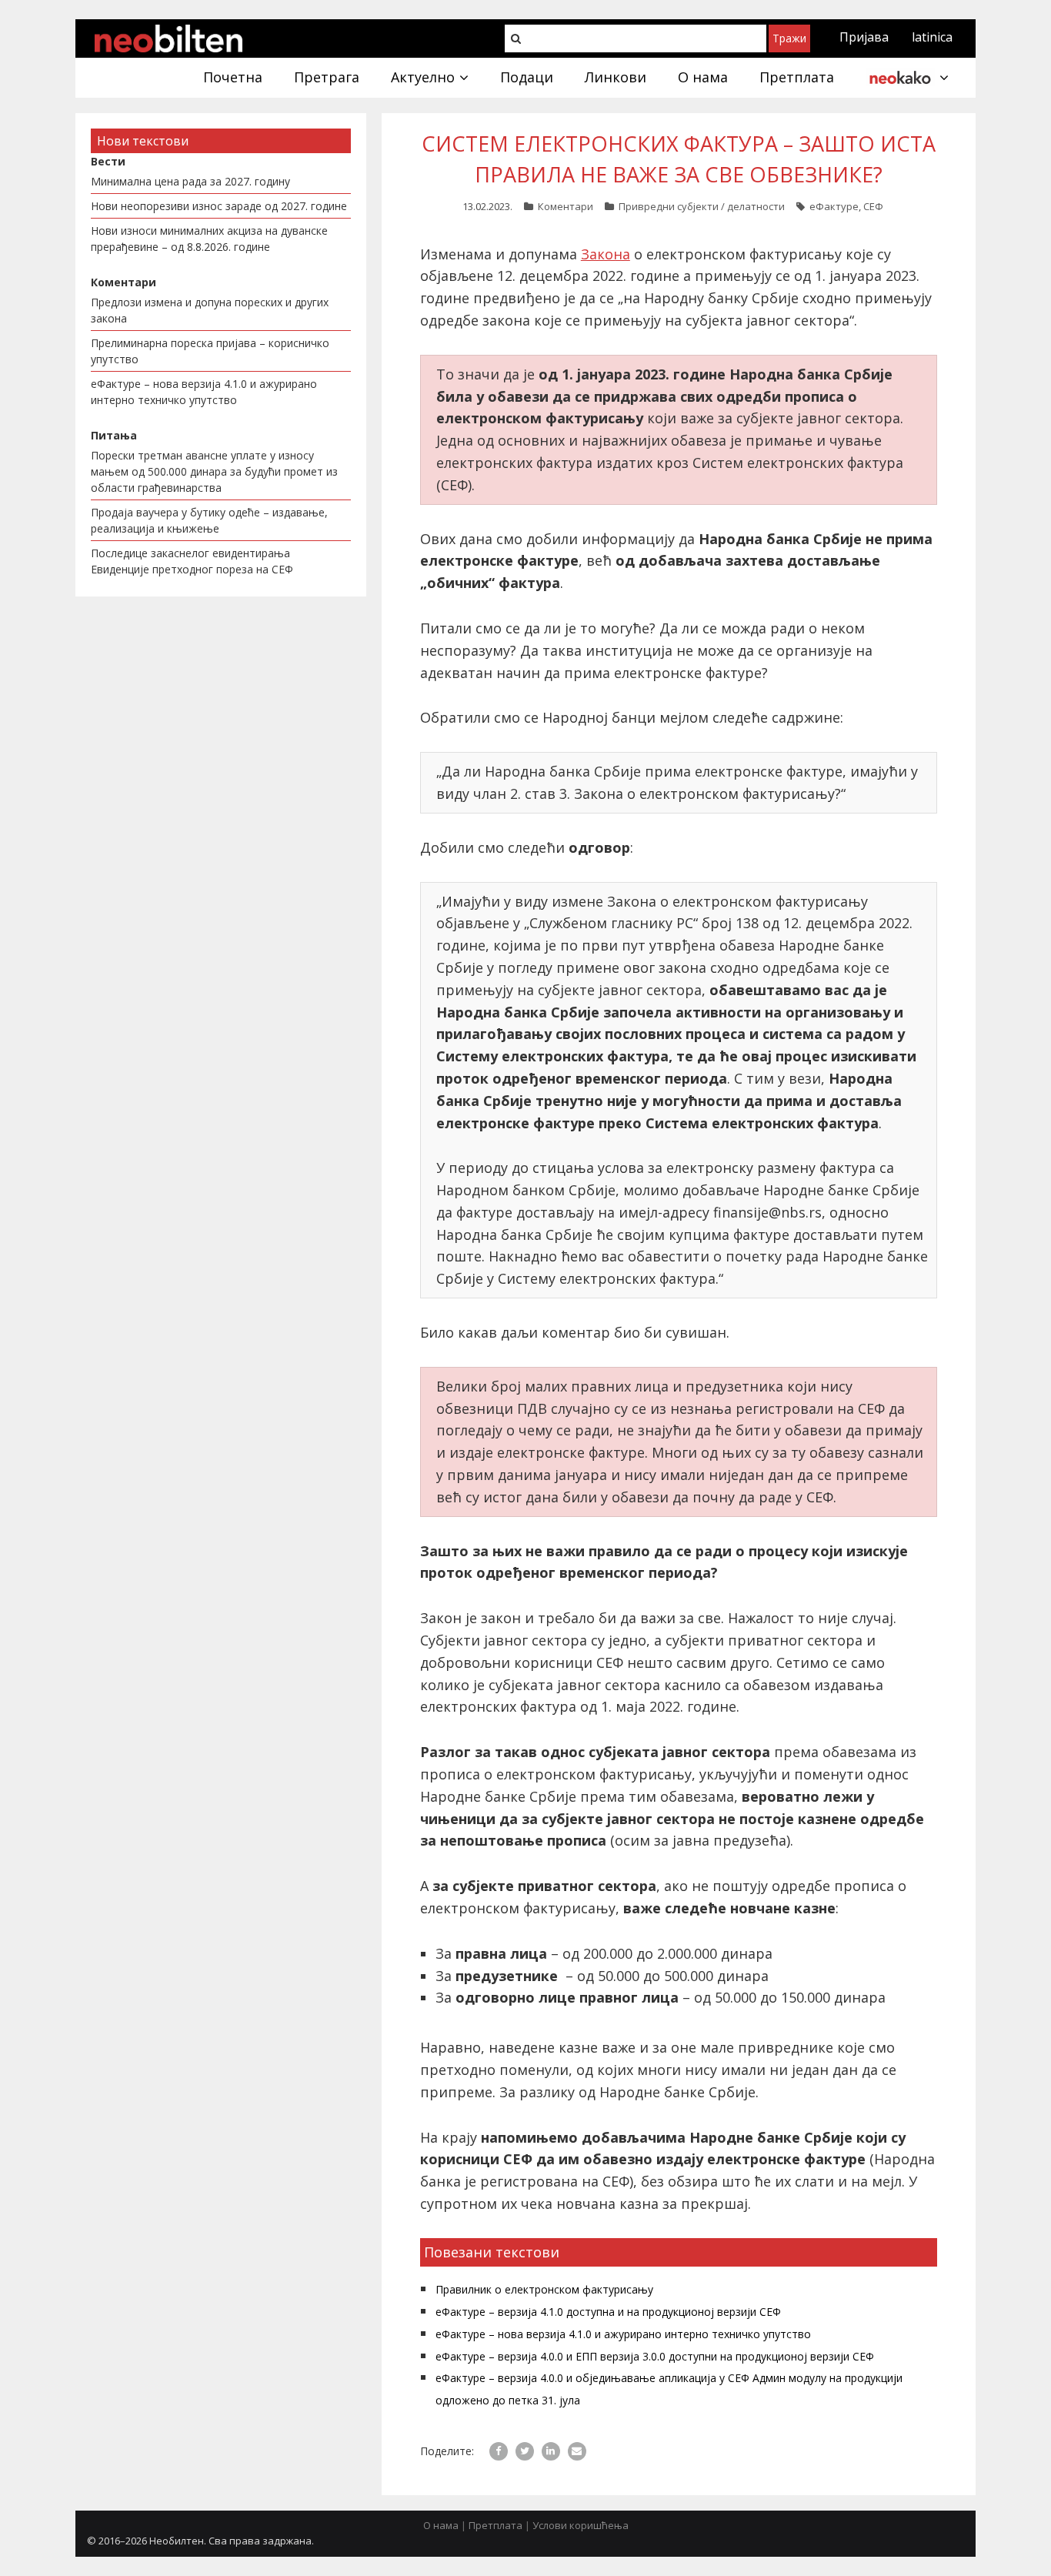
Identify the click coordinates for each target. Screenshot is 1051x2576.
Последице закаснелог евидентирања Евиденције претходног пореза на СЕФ (192, 561)
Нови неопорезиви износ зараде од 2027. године (219, 206)
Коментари (566, 206)
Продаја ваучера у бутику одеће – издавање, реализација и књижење (209, 520)
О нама (441, 2525)
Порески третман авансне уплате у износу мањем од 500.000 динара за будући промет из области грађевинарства (214, 471)
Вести (108, 161)
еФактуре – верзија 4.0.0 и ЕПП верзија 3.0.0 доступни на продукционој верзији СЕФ (655, 2356)
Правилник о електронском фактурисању (544, 2289)
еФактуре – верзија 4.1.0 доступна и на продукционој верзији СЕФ (608, 2312)
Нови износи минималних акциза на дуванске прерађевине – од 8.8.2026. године (209, 239)
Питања (114, 435)
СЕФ (873, 206)
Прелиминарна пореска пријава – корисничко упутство (210, 351)
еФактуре (834, 206)
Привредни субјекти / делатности (702, 206)
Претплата (495, 2525)
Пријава (864, 37)
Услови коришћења (581, 2525)
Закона (606, 254)
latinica (932, 37)
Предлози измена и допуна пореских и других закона (210, 310)
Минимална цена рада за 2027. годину (190, 181)
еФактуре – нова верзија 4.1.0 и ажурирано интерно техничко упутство (623, 2334)
